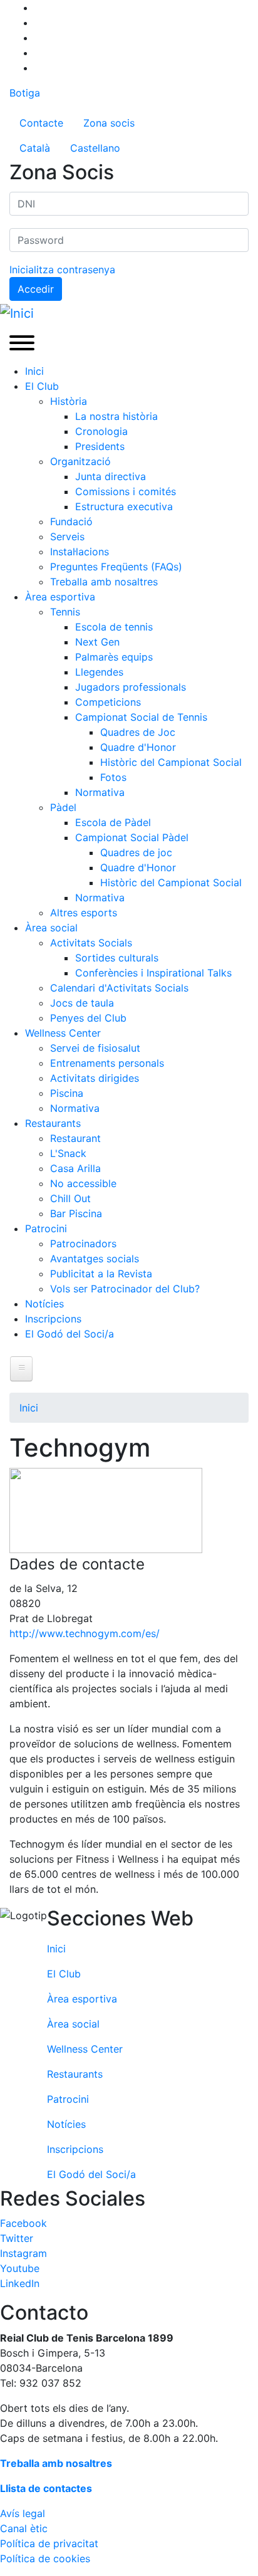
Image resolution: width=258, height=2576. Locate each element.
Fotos (113, 777)
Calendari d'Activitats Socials (119, 988)
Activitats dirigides (95, 1078)
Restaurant (75, 1138)
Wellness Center (63, 1033)
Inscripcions (53, 1319)
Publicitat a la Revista (101, 1274)
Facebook (23, 2223)
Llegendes (99, 672)
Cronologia (101, 431)
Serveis (67, 537)
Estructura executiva (124, 506)
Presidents (100, 446)
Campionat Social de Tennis (141, 717)
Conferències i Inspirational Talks (153, 973)
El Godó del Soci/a (70, 1334)
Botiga (25, 93)
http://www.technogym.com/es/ (85, 1633)
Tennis (65, 612)
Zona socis (109, 123)
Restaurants (53, 1123)
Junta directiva (111, 476)
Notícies (44, 1304)
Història (69, 401)
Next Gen (97, 642)
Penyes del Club (88, 1018)
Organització (80, 461)
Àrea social (51, 928)
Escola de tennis (114, 627)
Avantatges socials (95, 1259)
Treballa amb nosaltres (104, 582)
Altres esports (84, 913)
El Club (42, 386)
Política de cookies (45, 2558)
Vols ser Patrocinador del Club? (125, 1289)
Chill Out (70, 1198)
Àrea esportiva (60, 597)
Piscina (67, 1093)
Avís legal (23, 2513)
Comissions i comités (126, 491)
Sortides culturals (117, 958)
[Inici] (17, 313)
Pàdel (63, 807)
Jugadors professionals (131, 687)
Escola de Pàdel (113, 822)
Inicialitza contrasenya (62, 270)
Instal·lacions (80, 552)
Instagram (23, 2253)
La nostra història (116, 416)
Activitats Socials (91, 943)
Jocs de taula (82, 1003)
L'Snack (68, 1153)
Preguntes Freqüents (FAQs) (116, 567)
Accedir (36, 289)
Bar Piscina (76, 1213)
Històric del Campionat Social (171, 762)
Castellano (95, 148)
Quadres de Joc (138, 732)
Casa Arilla (75, 1168)
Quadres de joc (136, 852)
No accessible (83, 1183)
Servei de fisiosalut (95, 1048)
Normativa (100, 792)
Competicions (108, 702)
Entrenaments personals (107, 1063)
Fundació (71, 521)
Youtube (20, 2268)
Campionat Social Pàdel (132, 837)
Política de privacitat (49, 2543)
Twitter (17, 2238)
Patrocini (46, 1228)
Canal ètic (24, 2528)
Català (35, 148)
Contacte (41, 123)
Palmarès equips (114, 657)
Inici (34, 371)
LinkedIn (20, 2283)
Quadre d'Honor (138, 747)
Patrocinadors (83, 1243)
